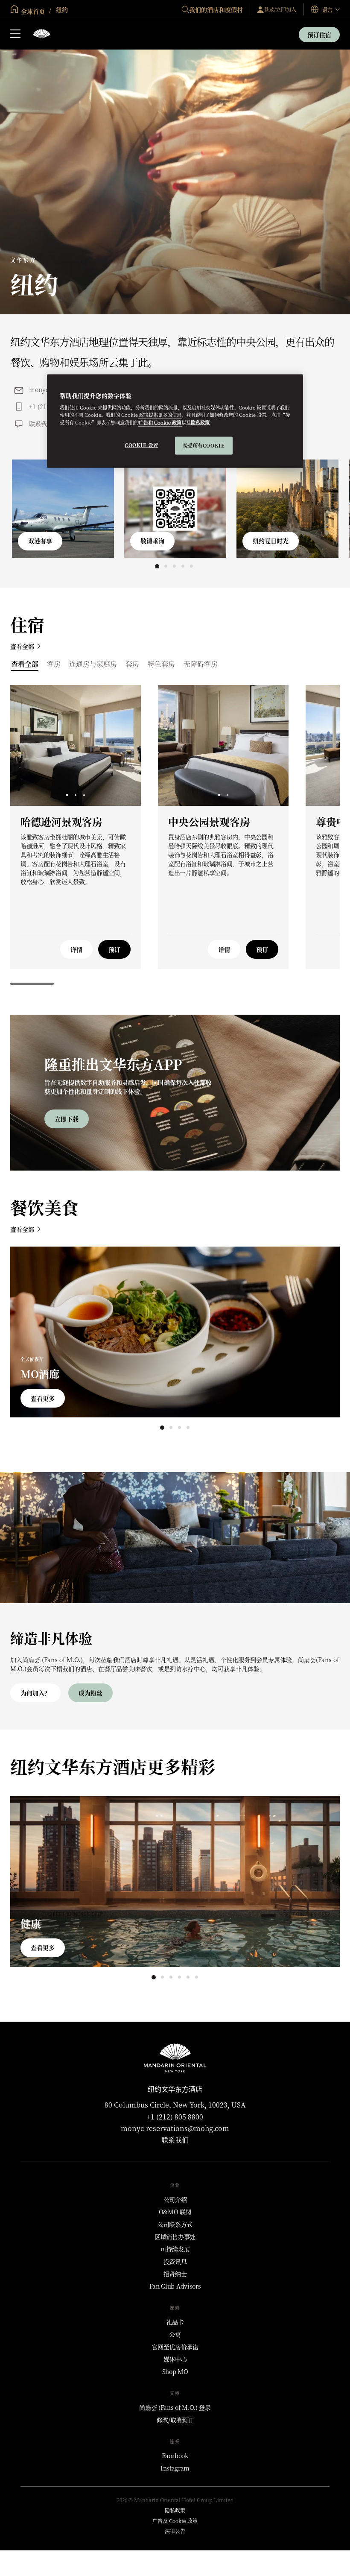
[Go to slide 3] (174, 566)
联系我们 (41, 424)
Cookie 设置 (141, 445)
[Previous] (27, 745)
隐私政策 (200, 422)
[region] (175, 421)
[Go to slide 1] (157, 566)
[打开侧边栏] (15, 35)
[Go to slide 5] (191, 566)
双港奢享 (40, 541)
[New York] (41, 34)
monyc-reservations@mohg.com (175, 2128)
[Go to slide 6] (196, 1977)
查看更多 (43, 1398)
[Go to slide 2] (166, 566)
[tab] (25, 664)
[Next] (124, 745)
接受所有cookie (204, 445)
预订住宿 (319, 35)
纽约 (61, 9)
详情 (76, 949)
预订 (114, 949)
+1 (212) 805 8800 (175, 2117)
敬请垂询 (152, 541)
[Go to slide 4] (183, 566)
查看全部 (22, 646)
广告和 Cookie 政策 (160, 422)
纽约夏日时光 (271, 541)
